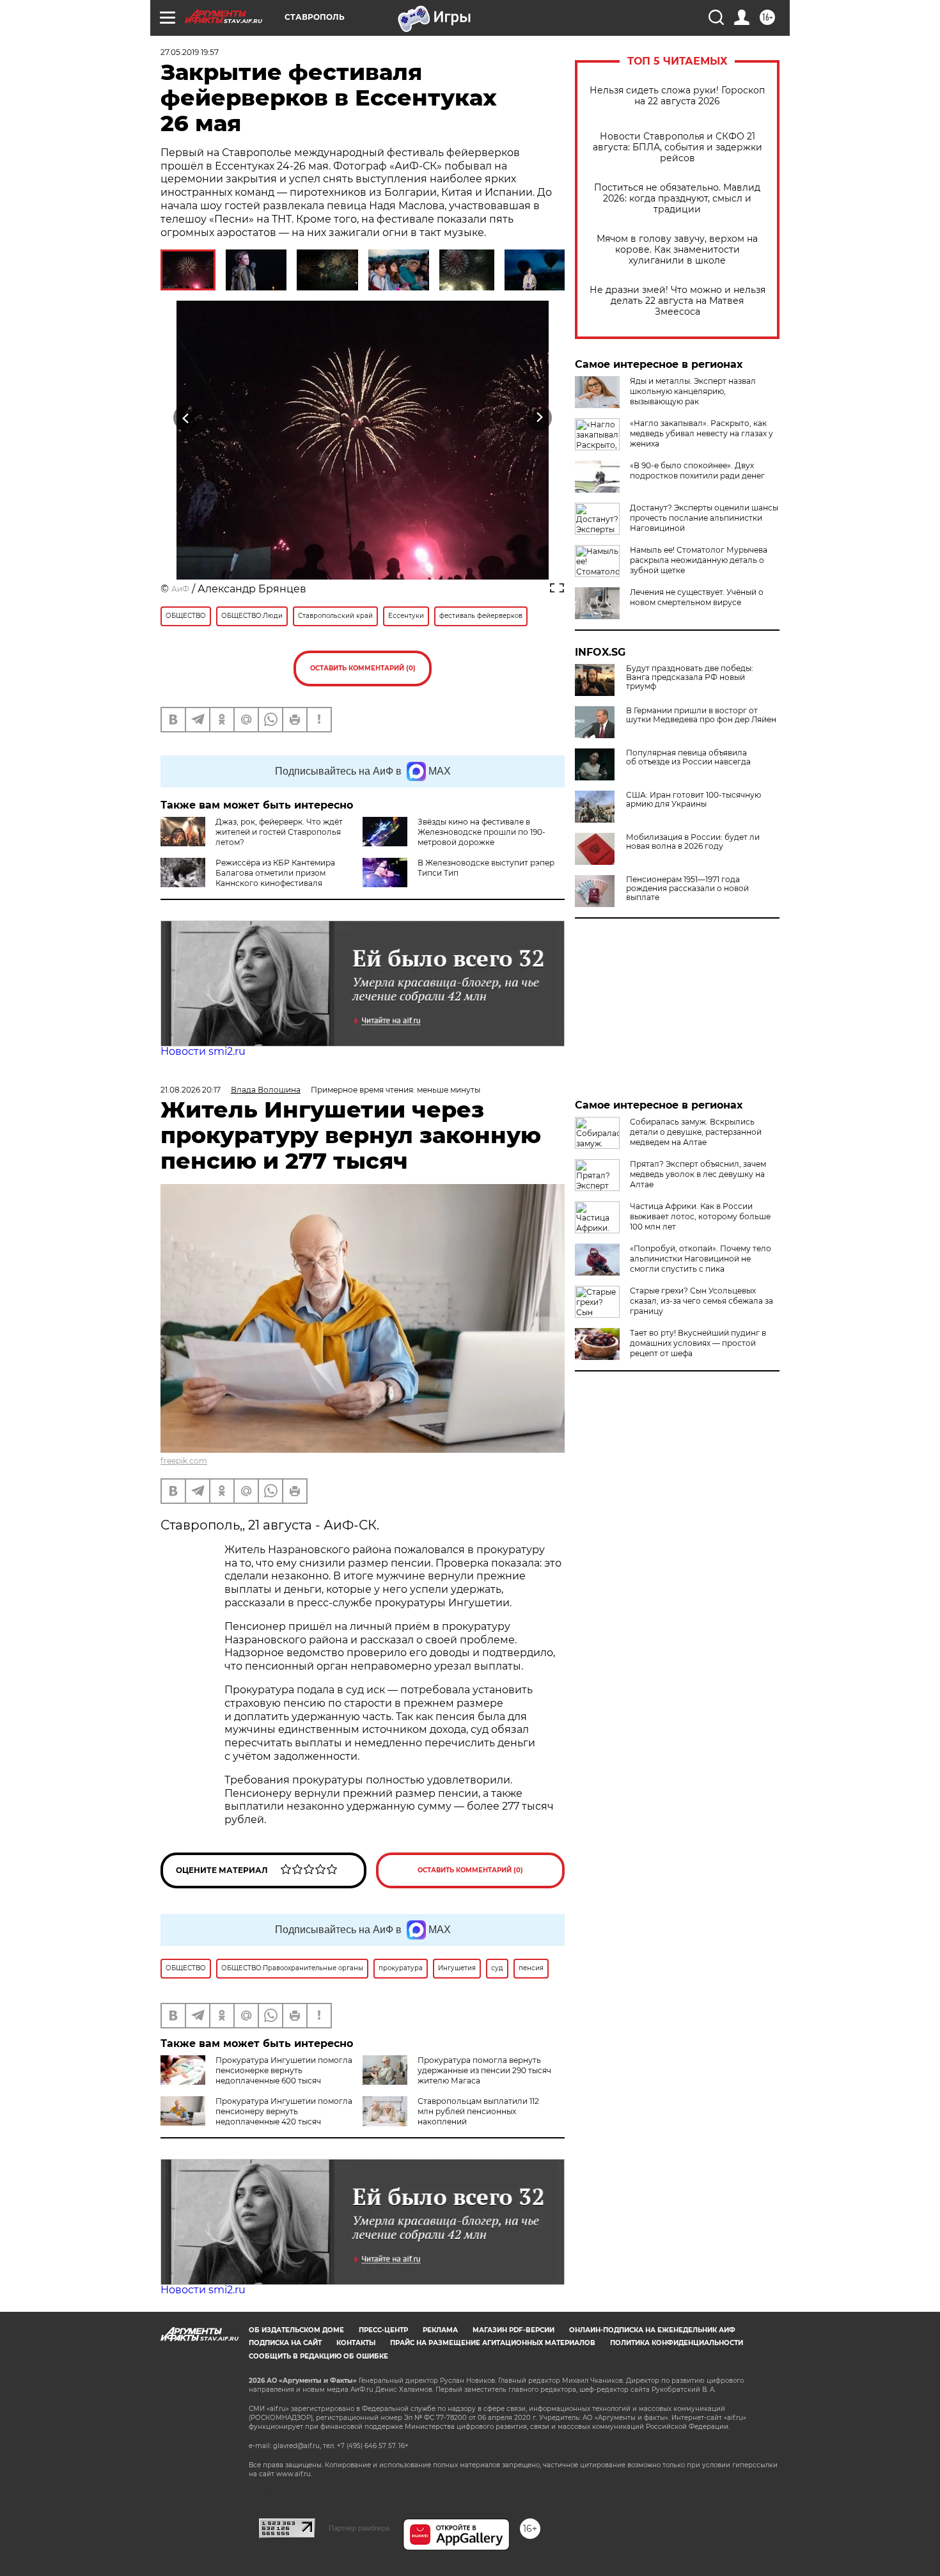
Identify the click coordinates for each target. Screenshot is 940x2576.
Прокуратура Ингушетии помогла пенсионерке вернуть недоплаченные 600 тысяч (284, 2070)
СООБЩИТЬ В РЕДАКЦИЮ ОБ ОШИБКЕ (318, 2356)
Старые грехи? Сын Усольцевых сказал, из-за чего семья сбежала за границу (701, 1301)
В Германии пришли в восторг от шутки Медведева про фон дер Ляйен (701, 715)
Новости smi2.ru (203, 1051)
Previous (186, 418)
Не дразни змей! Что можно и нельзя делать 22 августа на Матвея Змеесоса (678, 301)
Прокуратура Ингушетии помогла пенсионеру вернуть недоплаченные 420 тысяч (284, 2111)
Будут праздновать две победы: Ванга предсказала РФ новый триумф (690, 677)
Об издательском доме (296, 2330)
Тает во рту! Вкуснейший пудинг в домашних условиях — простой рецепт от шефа (698, 1343)
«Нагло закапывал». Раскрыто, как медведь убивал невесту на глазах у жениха (701, 433)
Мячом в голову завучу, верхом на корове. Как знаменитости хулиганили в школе (677, 250)
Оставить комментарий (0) (363, 668)
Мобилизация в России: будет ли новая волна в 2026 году (693, 842)
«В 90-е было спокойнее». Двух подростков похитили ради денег (697, 470)
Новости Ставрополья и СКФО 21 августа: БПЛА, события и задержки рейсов (678, 147)
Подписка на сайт (285, 2343)
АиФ (180, 589)
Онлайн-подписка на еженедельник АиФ (652, 2330)
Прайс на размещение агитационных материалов (493, 2343)
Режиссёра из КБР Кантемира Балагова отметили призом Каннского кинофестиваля (275, 873)
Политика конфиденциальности (677, 2343)
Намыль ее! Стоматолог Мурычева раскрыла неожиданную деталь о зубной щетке (699, 560)
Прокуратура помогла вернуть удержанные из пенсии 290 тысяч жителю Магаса (484, 2070)
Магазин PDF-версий (513, 2330)
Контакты (356, 2343)
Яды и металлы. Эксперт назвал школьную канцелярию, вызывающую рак (693, 391)
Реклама (440, 2330)
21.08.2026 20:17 (191, 1090)
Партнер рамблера (359, 2528)
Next (539, 418)
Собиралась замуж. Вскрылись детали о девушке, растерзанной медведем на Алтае (696, 1132)
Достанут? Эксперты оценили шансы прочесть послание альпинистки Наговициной (704, 518)
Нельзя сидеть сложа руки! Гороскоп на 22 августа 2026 (677, 96)
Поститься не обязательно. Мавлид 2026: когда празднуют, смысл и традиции (677, 199)
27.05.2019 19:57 (190, 52)
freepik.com (184, 1461)
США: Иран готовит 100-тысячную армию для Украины (693, 800)
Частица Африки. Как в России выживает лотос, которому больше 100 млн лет (700, 1216)
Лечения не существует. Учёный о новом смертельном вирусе (697, 597)
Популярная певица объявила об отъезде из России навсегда (688, 757)
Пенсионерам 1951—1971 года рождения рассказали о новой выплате (687, 889)
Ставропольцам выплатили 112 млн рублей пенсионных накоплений (478, 2111)
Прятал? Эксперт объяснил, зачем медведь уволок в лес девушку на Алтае (698, 1174)
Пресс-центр (383, 2330)
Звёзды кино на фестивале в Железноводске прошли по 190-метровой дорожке (482, 832)
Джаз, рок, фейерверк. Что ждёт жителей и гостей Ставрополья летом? (279, 832)
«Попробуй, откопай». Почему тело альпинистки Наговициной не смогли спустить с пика (701, 1259)
